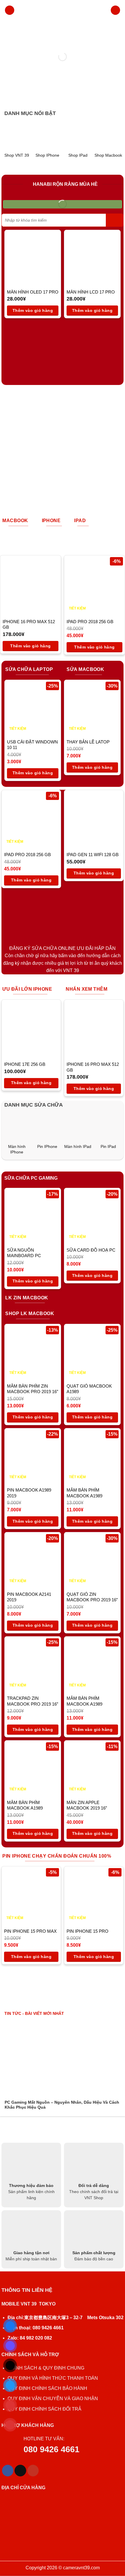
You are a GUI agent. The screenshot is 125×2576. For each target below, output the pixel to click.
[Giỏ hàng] (115, 10)
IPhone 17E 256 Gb (25, 1064)
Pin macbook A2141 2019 (29, 1597)
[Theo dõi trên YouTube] (33, 2471)
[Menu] (10, 10)
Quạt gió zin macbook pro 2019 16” (92, 1597)
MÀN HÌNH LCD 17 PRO (91, 292)
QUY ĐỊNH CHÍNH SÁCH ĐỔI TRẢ (45, 2409)
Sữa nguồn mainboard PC (24, 1253)
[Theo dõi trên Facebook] (8, 2471)
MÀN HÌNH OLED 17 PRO (33, 292)
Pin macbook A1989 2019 (29, 1493)
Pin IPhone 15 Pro (87, 1931)
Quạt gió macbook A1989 (89, 1389)
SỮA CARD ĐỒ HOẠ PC (91, 1250)
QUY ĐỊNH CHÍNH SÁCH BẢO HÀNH (47, 2388)
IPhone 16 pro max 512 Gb (29, 624)
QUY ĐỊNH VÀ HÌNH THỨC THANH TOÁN (53, 2378)
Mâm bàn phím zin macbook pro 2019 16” (33, 1389)
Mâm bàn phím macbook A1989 (84, 1493)
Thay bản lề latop (88, 742)
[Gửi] (115, 220)
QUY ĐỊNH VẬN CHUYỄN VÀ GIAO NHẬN (53, 2399)
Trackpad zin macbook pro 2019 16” (33, 1701)
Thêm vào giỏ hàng (33, 310)
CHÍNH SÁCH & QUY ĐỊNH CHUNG (46, 2368)
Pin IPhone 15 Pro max (30, 1931)
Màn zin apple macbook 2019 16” (87, 1805)
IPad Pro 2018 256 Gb (90, 622)
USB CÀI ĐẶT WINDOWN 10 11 (32, 745)
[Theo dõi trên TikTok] (20, 2471)
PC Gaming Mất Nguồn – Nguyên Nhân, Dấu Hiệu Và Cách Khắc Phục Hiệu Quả (62, 2105)
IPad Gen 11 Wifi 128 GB (93, 855)
